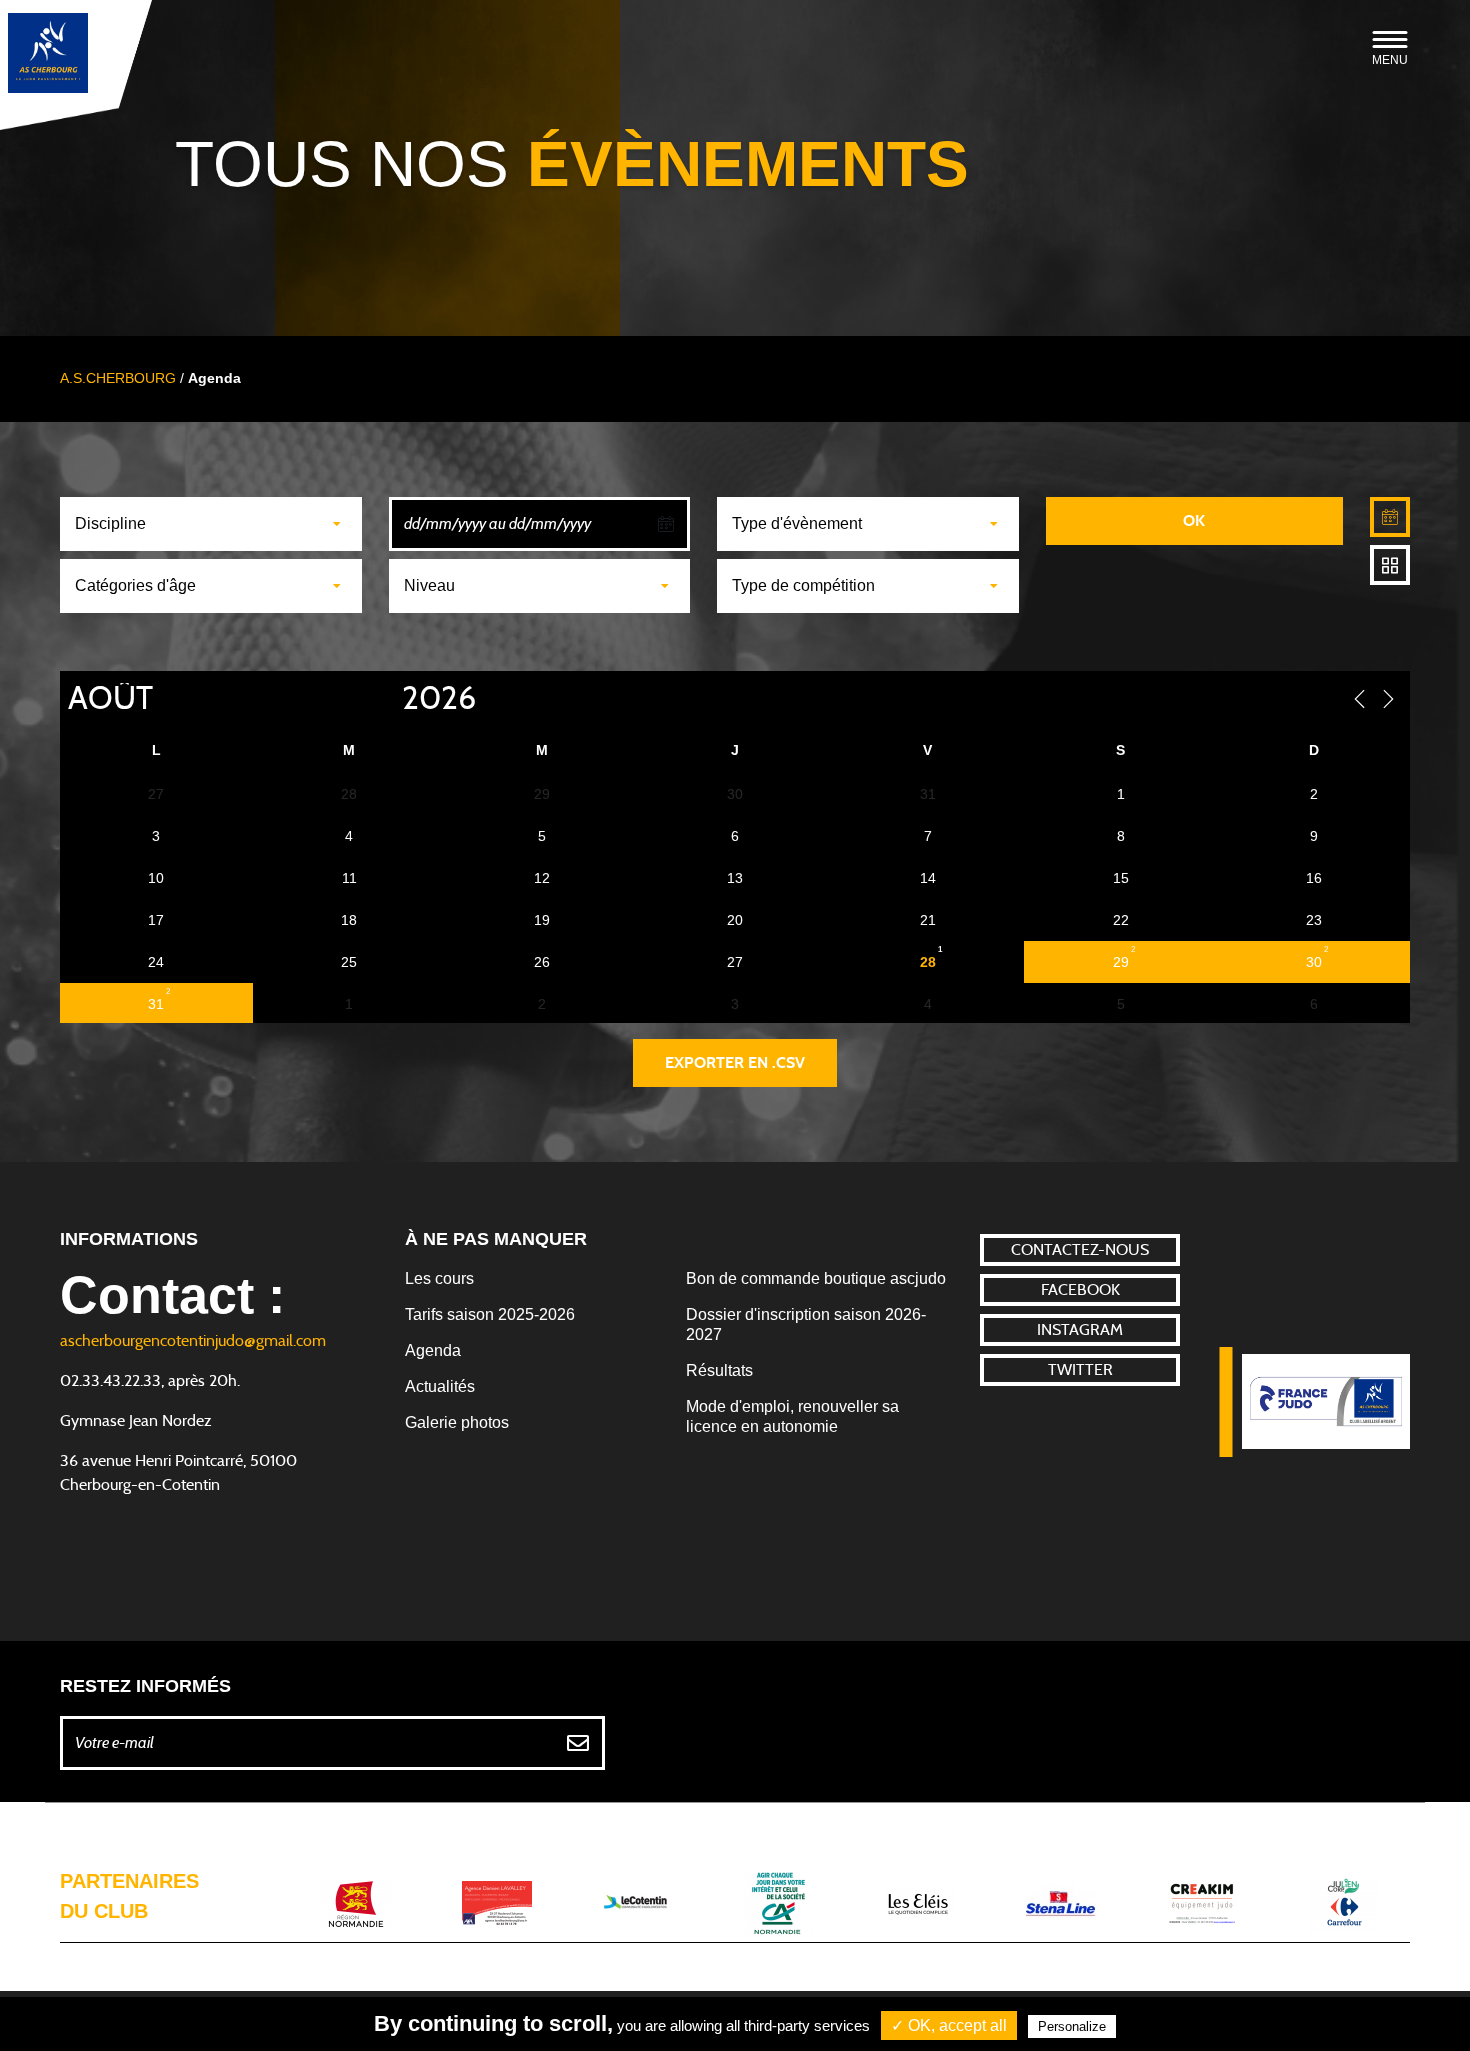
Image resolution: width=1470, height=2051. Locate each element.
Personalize (1072, 2026)
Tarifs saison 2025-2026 (490, 1314)
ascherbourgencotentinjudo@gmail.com (193, 1341)
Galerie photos (457, 1422)
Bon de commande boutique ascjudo (816, 1278)
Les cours (439, 1278)
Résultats (719, 1370)
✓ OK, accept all (949, 2025)
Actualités (440, 1386)
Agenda (433, 1350)
